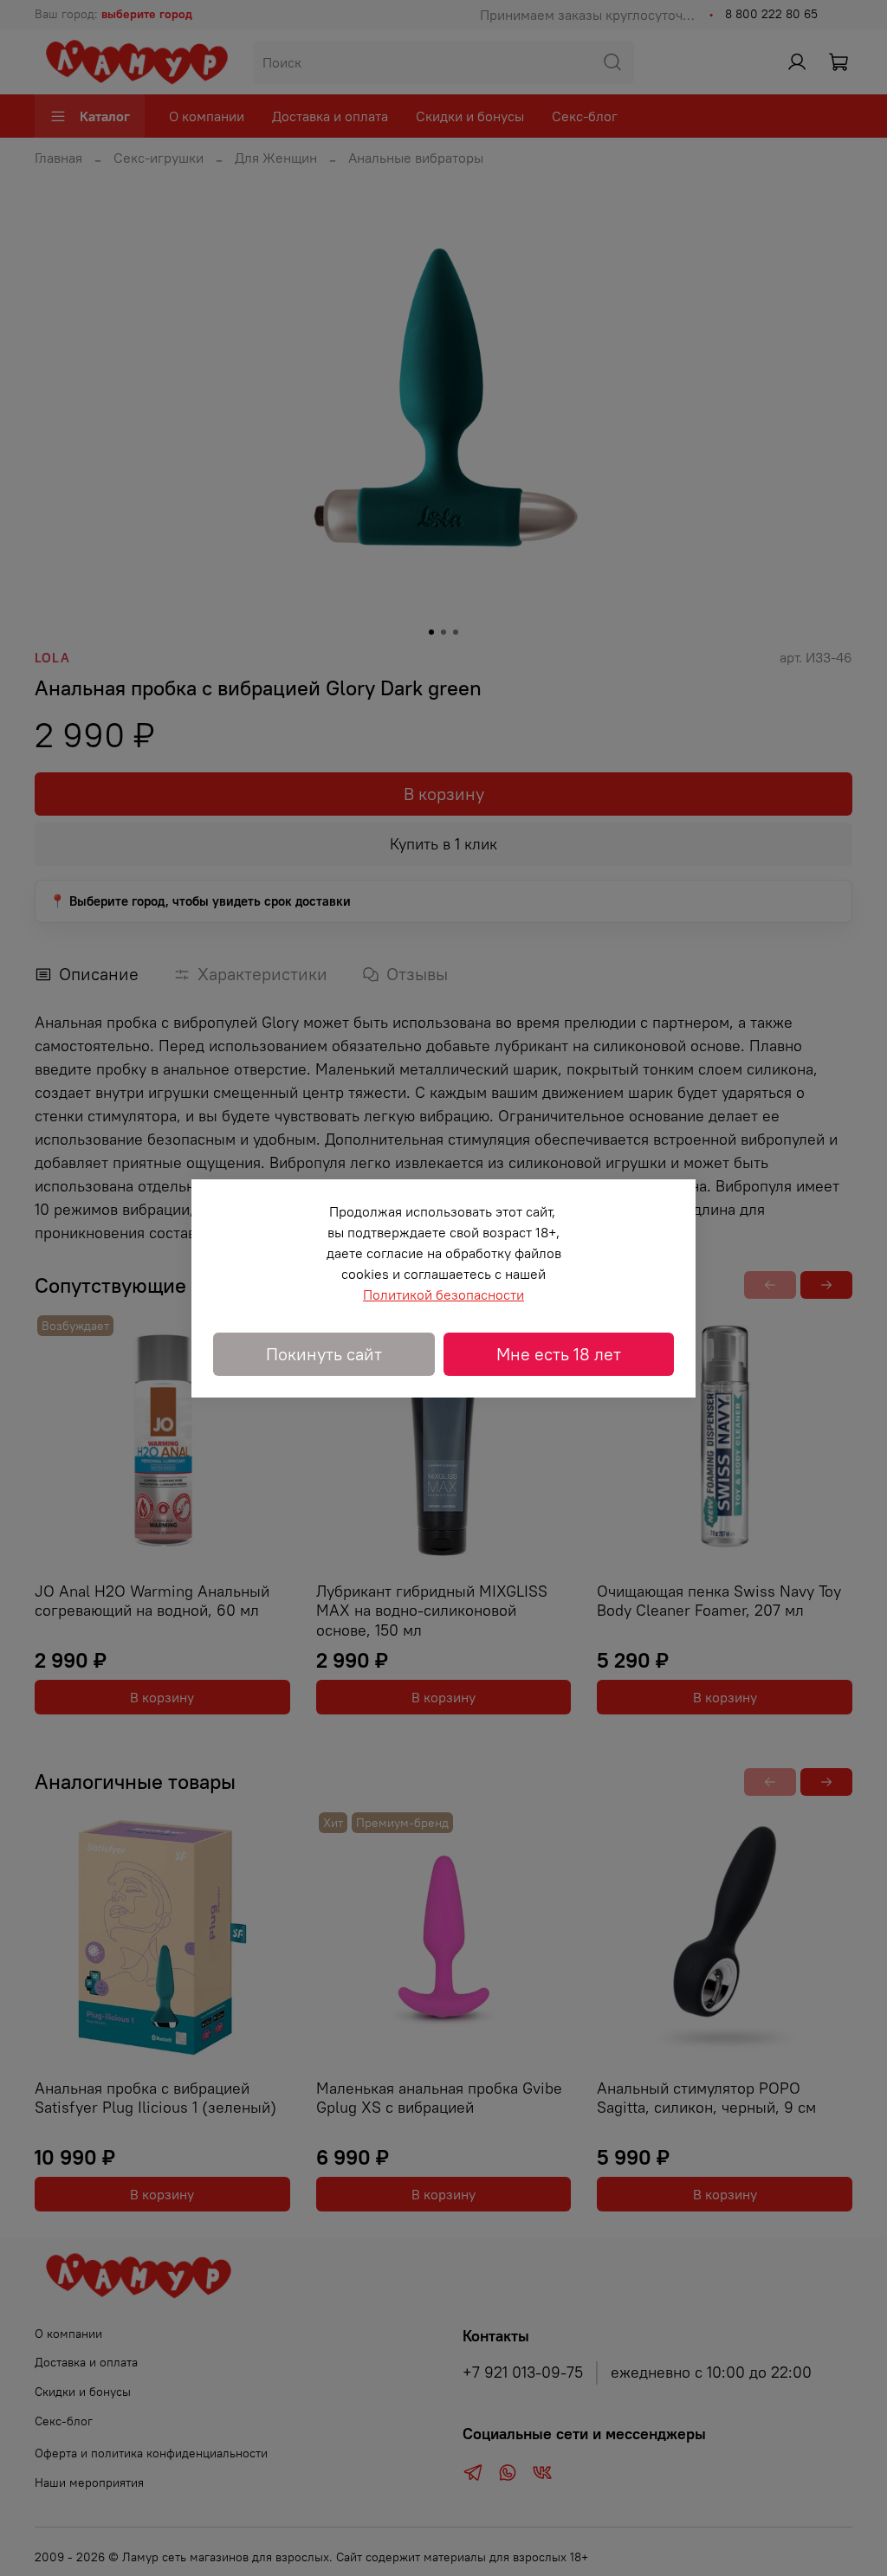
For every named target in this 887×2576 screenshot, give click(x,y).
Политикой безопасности (443, 1294)
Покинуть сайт (324, 1354)
